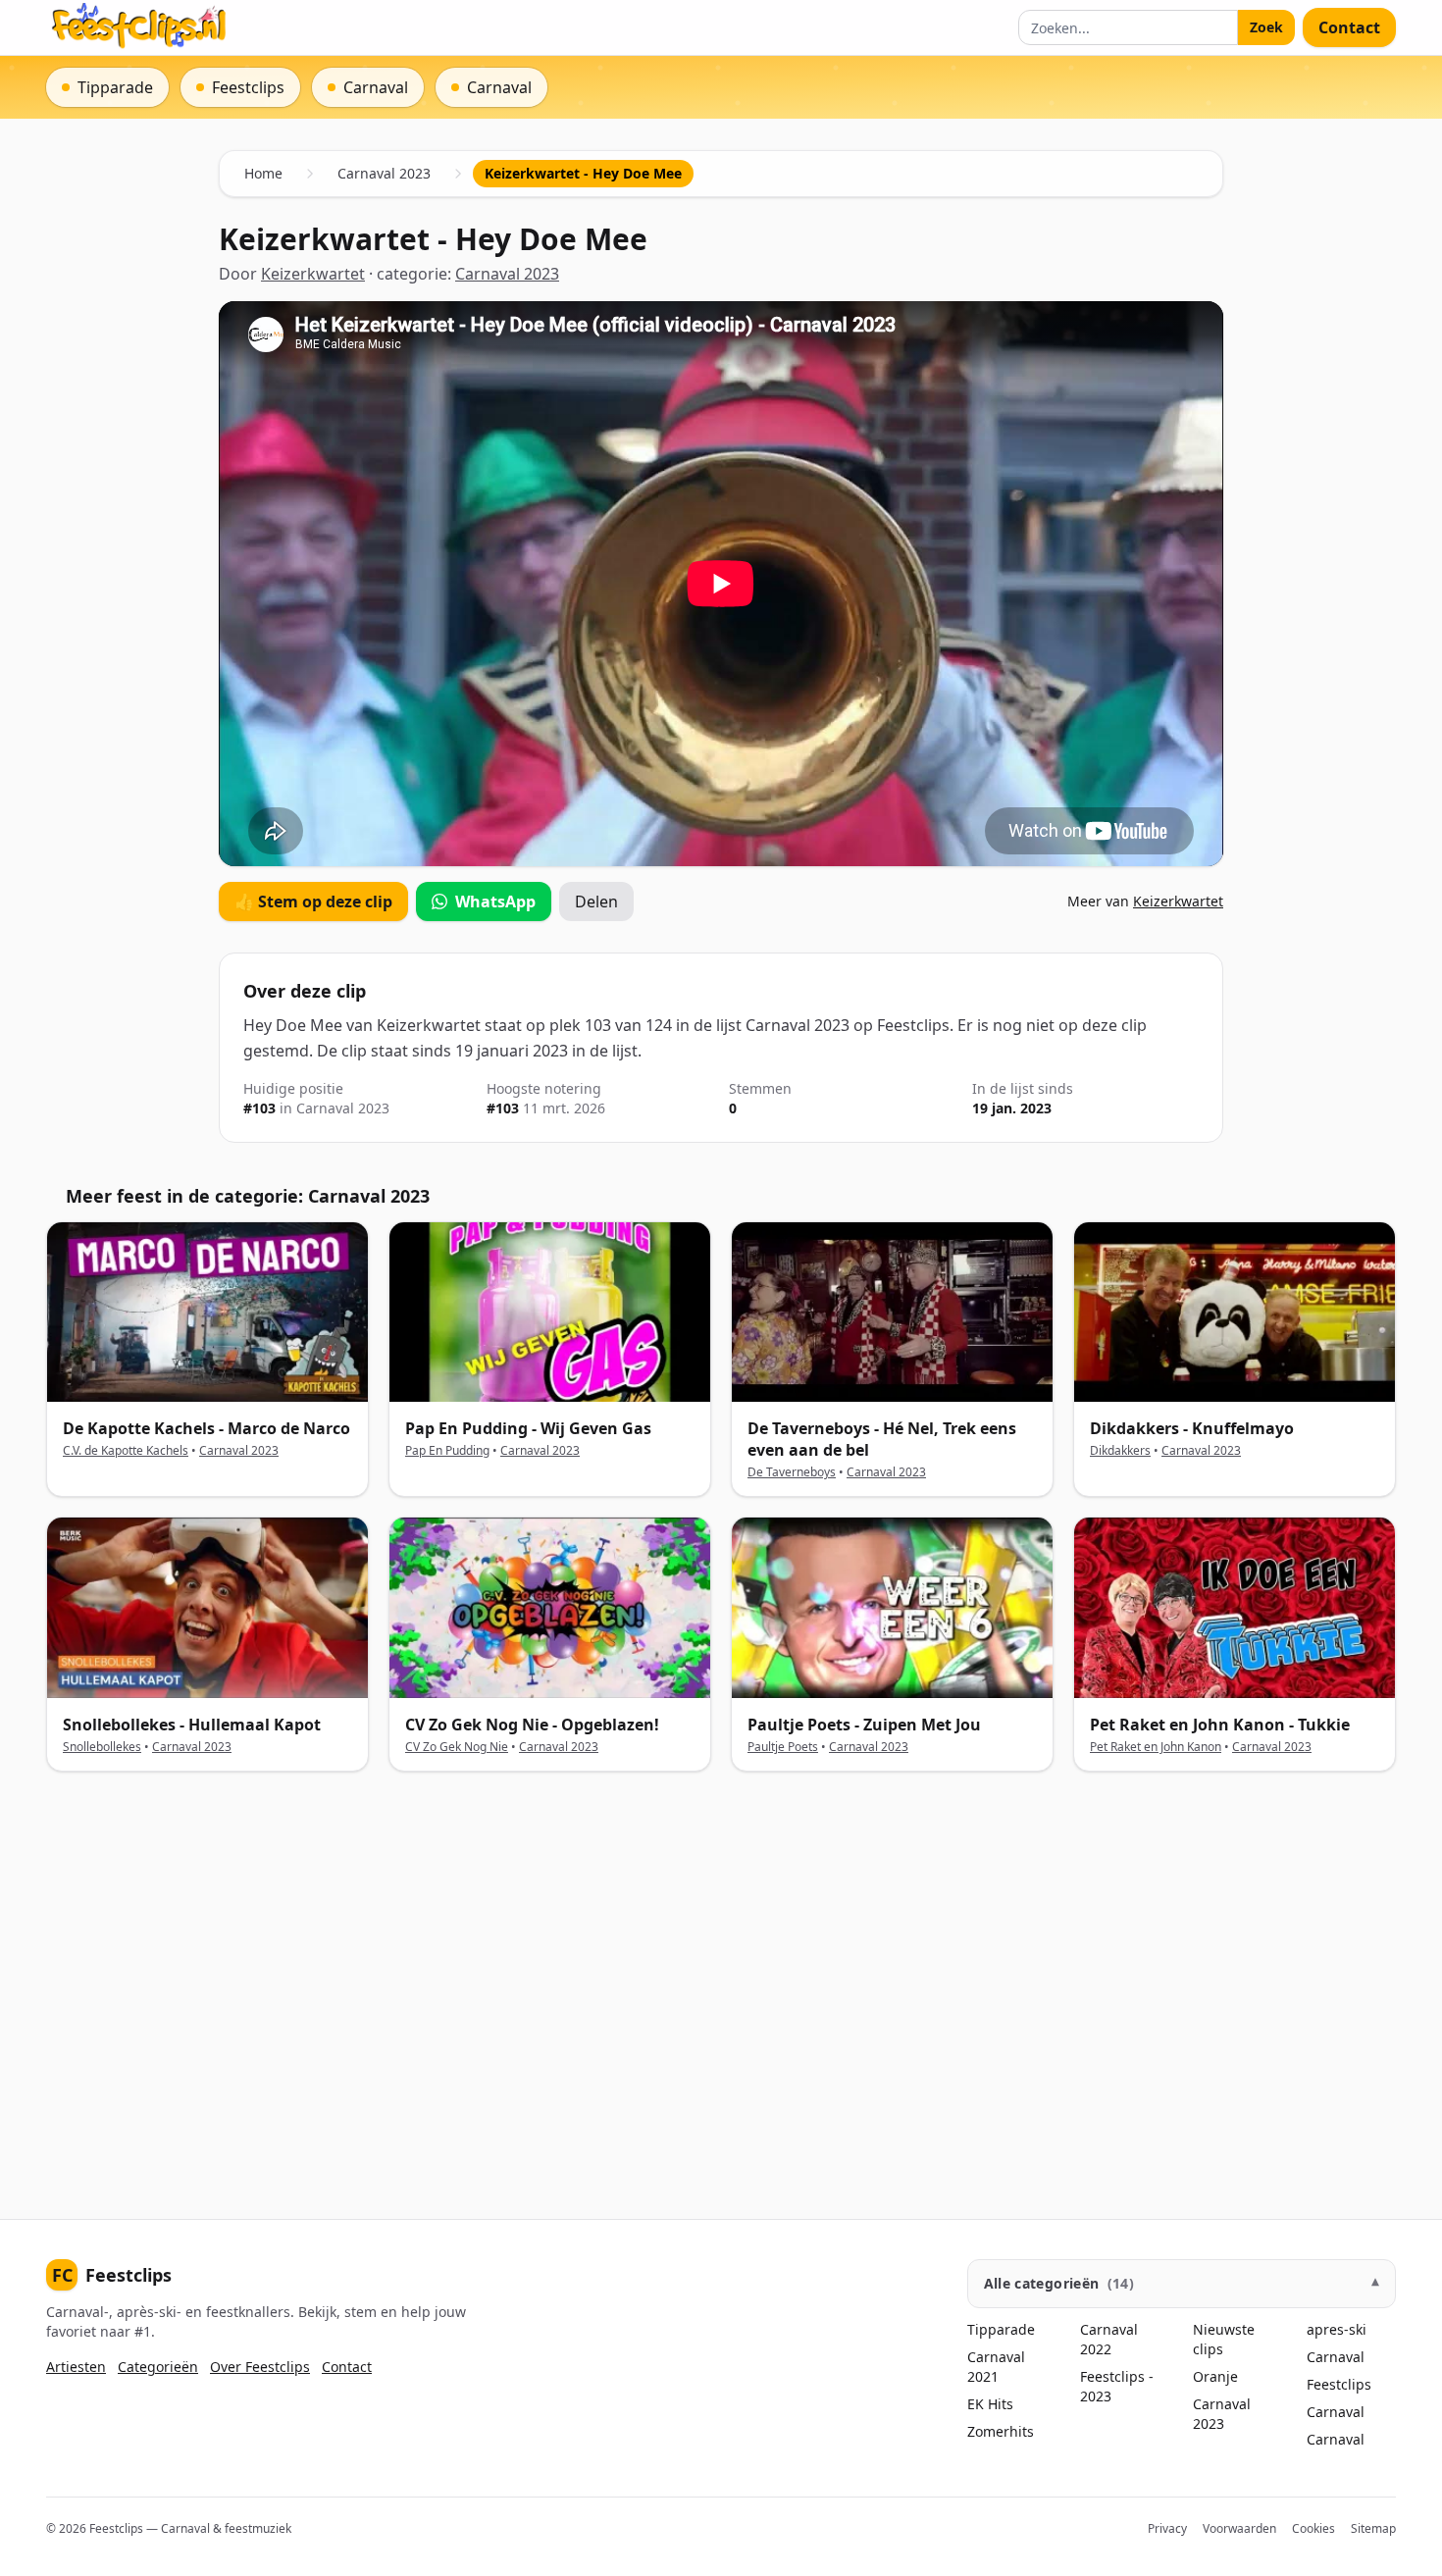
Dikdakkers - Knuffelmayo (1192, 1428)
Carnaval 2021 (996, 2367)
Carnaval (1336, 2357)
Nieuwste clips (1224, 2339)
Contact (1349, 27)
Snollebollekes (102, 1747)
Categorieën (158, 2367)
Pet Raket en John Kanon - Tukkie (1220, 1725)
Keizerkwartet (313, 274)
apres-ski (1337, 2329)
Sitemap (1373, 2528)
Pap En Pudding (447, 1450)
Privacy (1167, 2528)
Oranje (1215, 2376)
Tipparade (1001, 2329)
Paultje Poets (783, 1747)
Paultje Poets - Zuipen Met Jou (864, 1725)
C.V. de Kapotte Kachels (126, 1450)
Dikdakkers (1120, 1450)
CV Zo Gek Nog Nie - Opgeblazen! (532, 1725)
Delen (596, 902)
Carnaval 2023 (384, 173)
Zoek (1266, 27)
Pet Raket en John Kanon (1156, 1747)
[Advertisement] (635, 1980)
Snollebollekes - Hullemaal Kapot (192, 1725)
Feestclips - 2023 (1117, 2386)
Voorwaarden (1239, 2528)
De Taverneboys (792, 1472)
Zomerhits (1001, 2431)
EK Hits (990, 2404)
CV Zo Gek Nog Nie (457, 1747)
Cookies (1313, 2528)
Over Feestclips (260, 2367)
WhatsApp (495, 902)
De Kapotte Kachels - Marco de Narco (206, 1428)
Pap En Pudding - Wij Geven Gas (528, 1428)
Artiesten (76, 2367)
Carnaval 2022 (1109, 2339)
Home (263, 173)
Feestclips (112, 2275)
